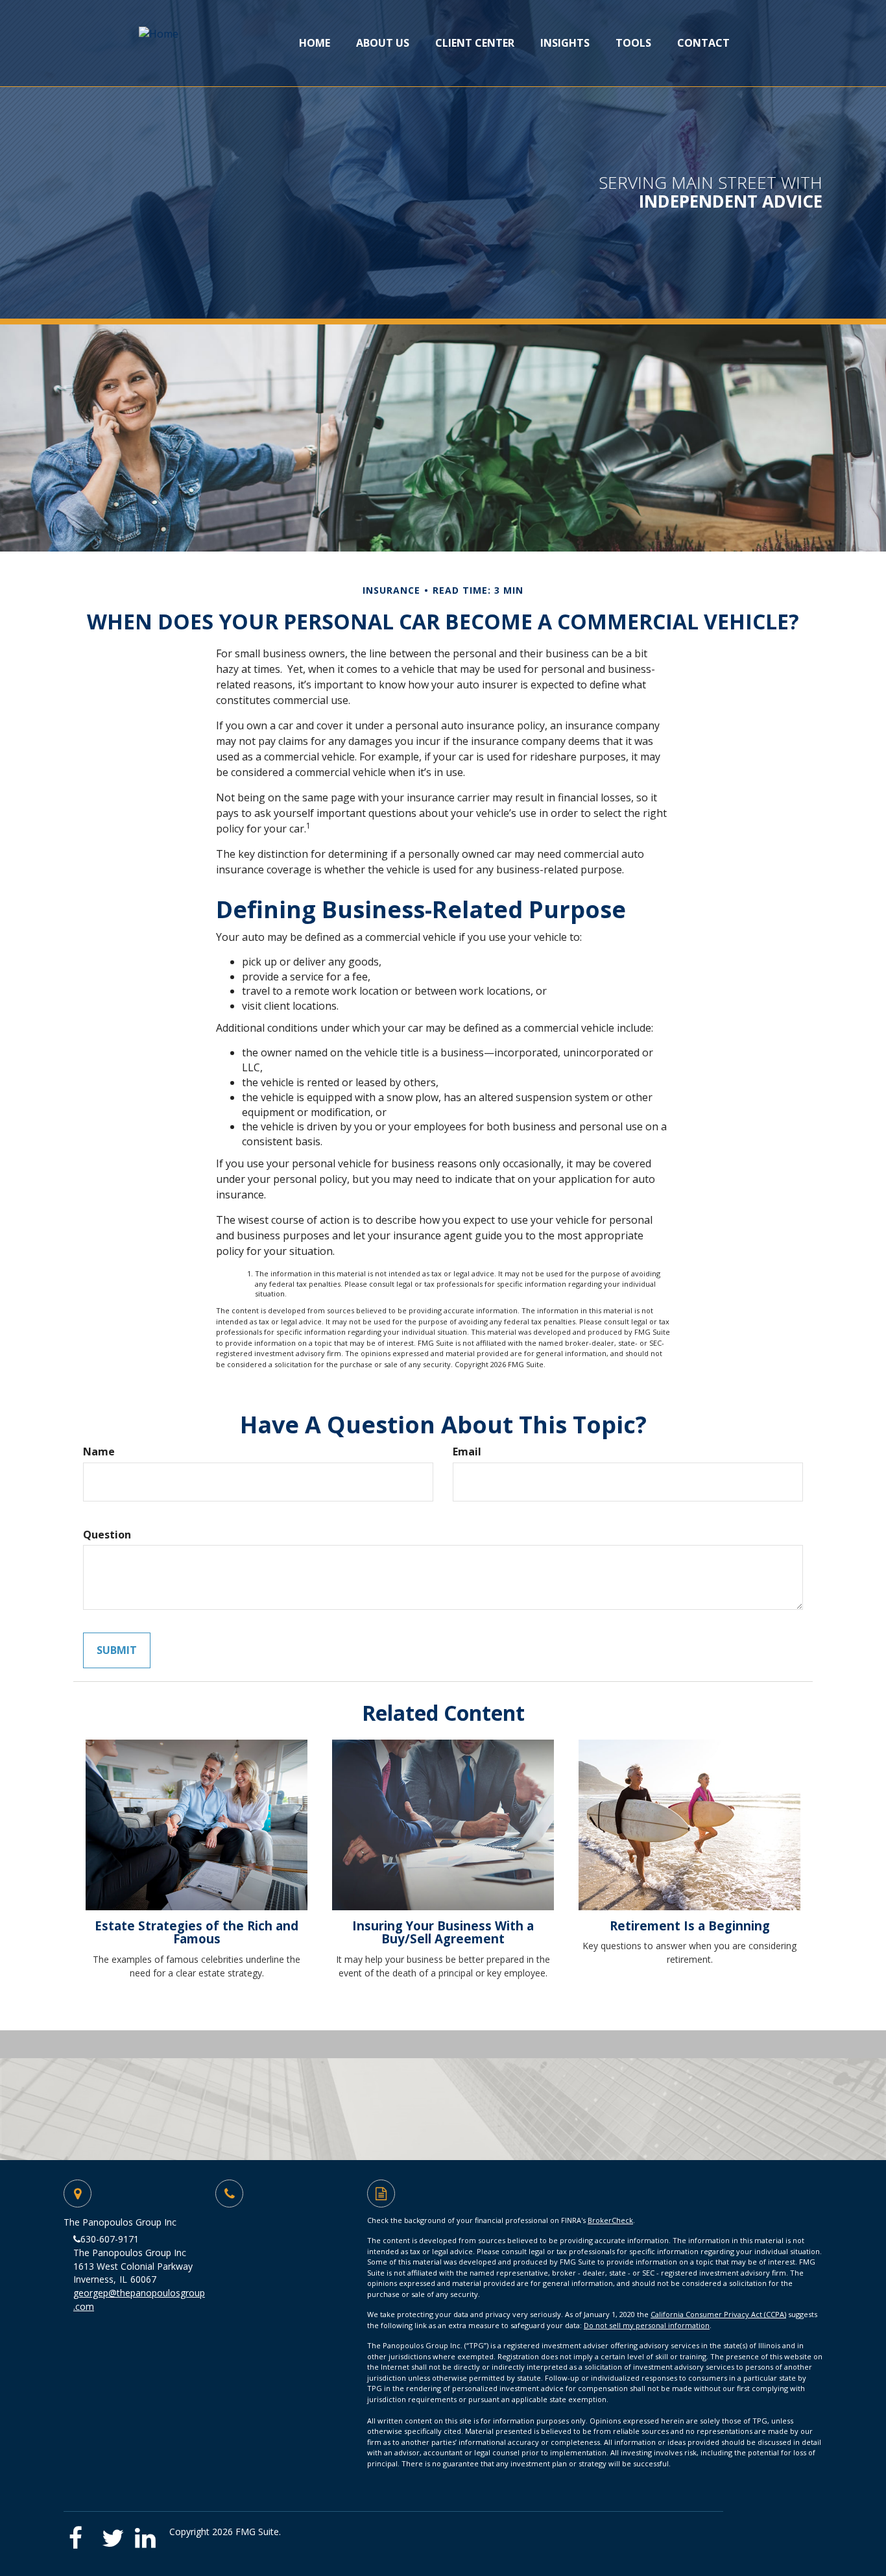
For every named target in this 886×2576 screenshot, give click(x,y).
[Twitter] (114, 2533)
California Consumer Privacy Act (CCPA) (718, 2314)
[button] (383, 43)
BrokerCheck (610, 2220)
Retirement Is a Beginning (690, 1926)
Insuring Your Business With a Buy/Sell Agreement (443, 1932)
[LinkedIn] (148, 2533)
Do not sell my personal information (647, 2325)
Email (467, 1452)
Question (107, 1535)
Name (99, 1452)
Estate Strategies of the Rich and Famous (197, 1932)
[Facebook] (81, 2533)
